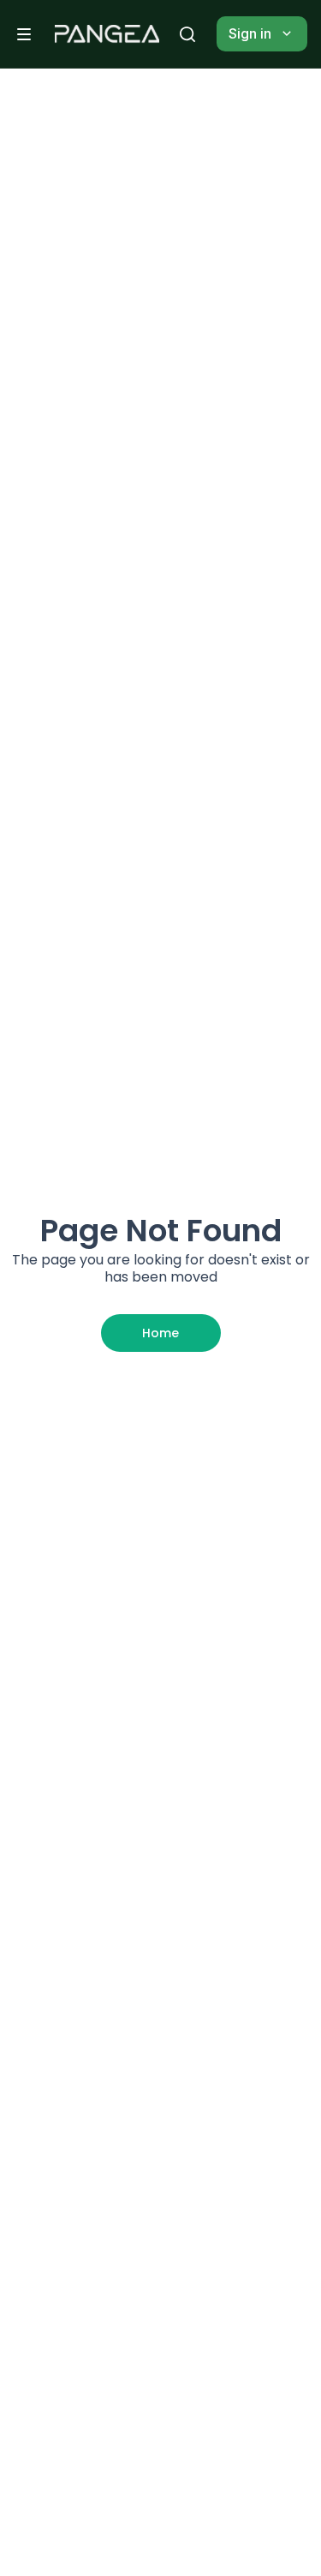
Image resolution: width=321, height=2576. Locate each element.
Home (160, 1333)
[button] (24, 34)
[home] (107, 34)
